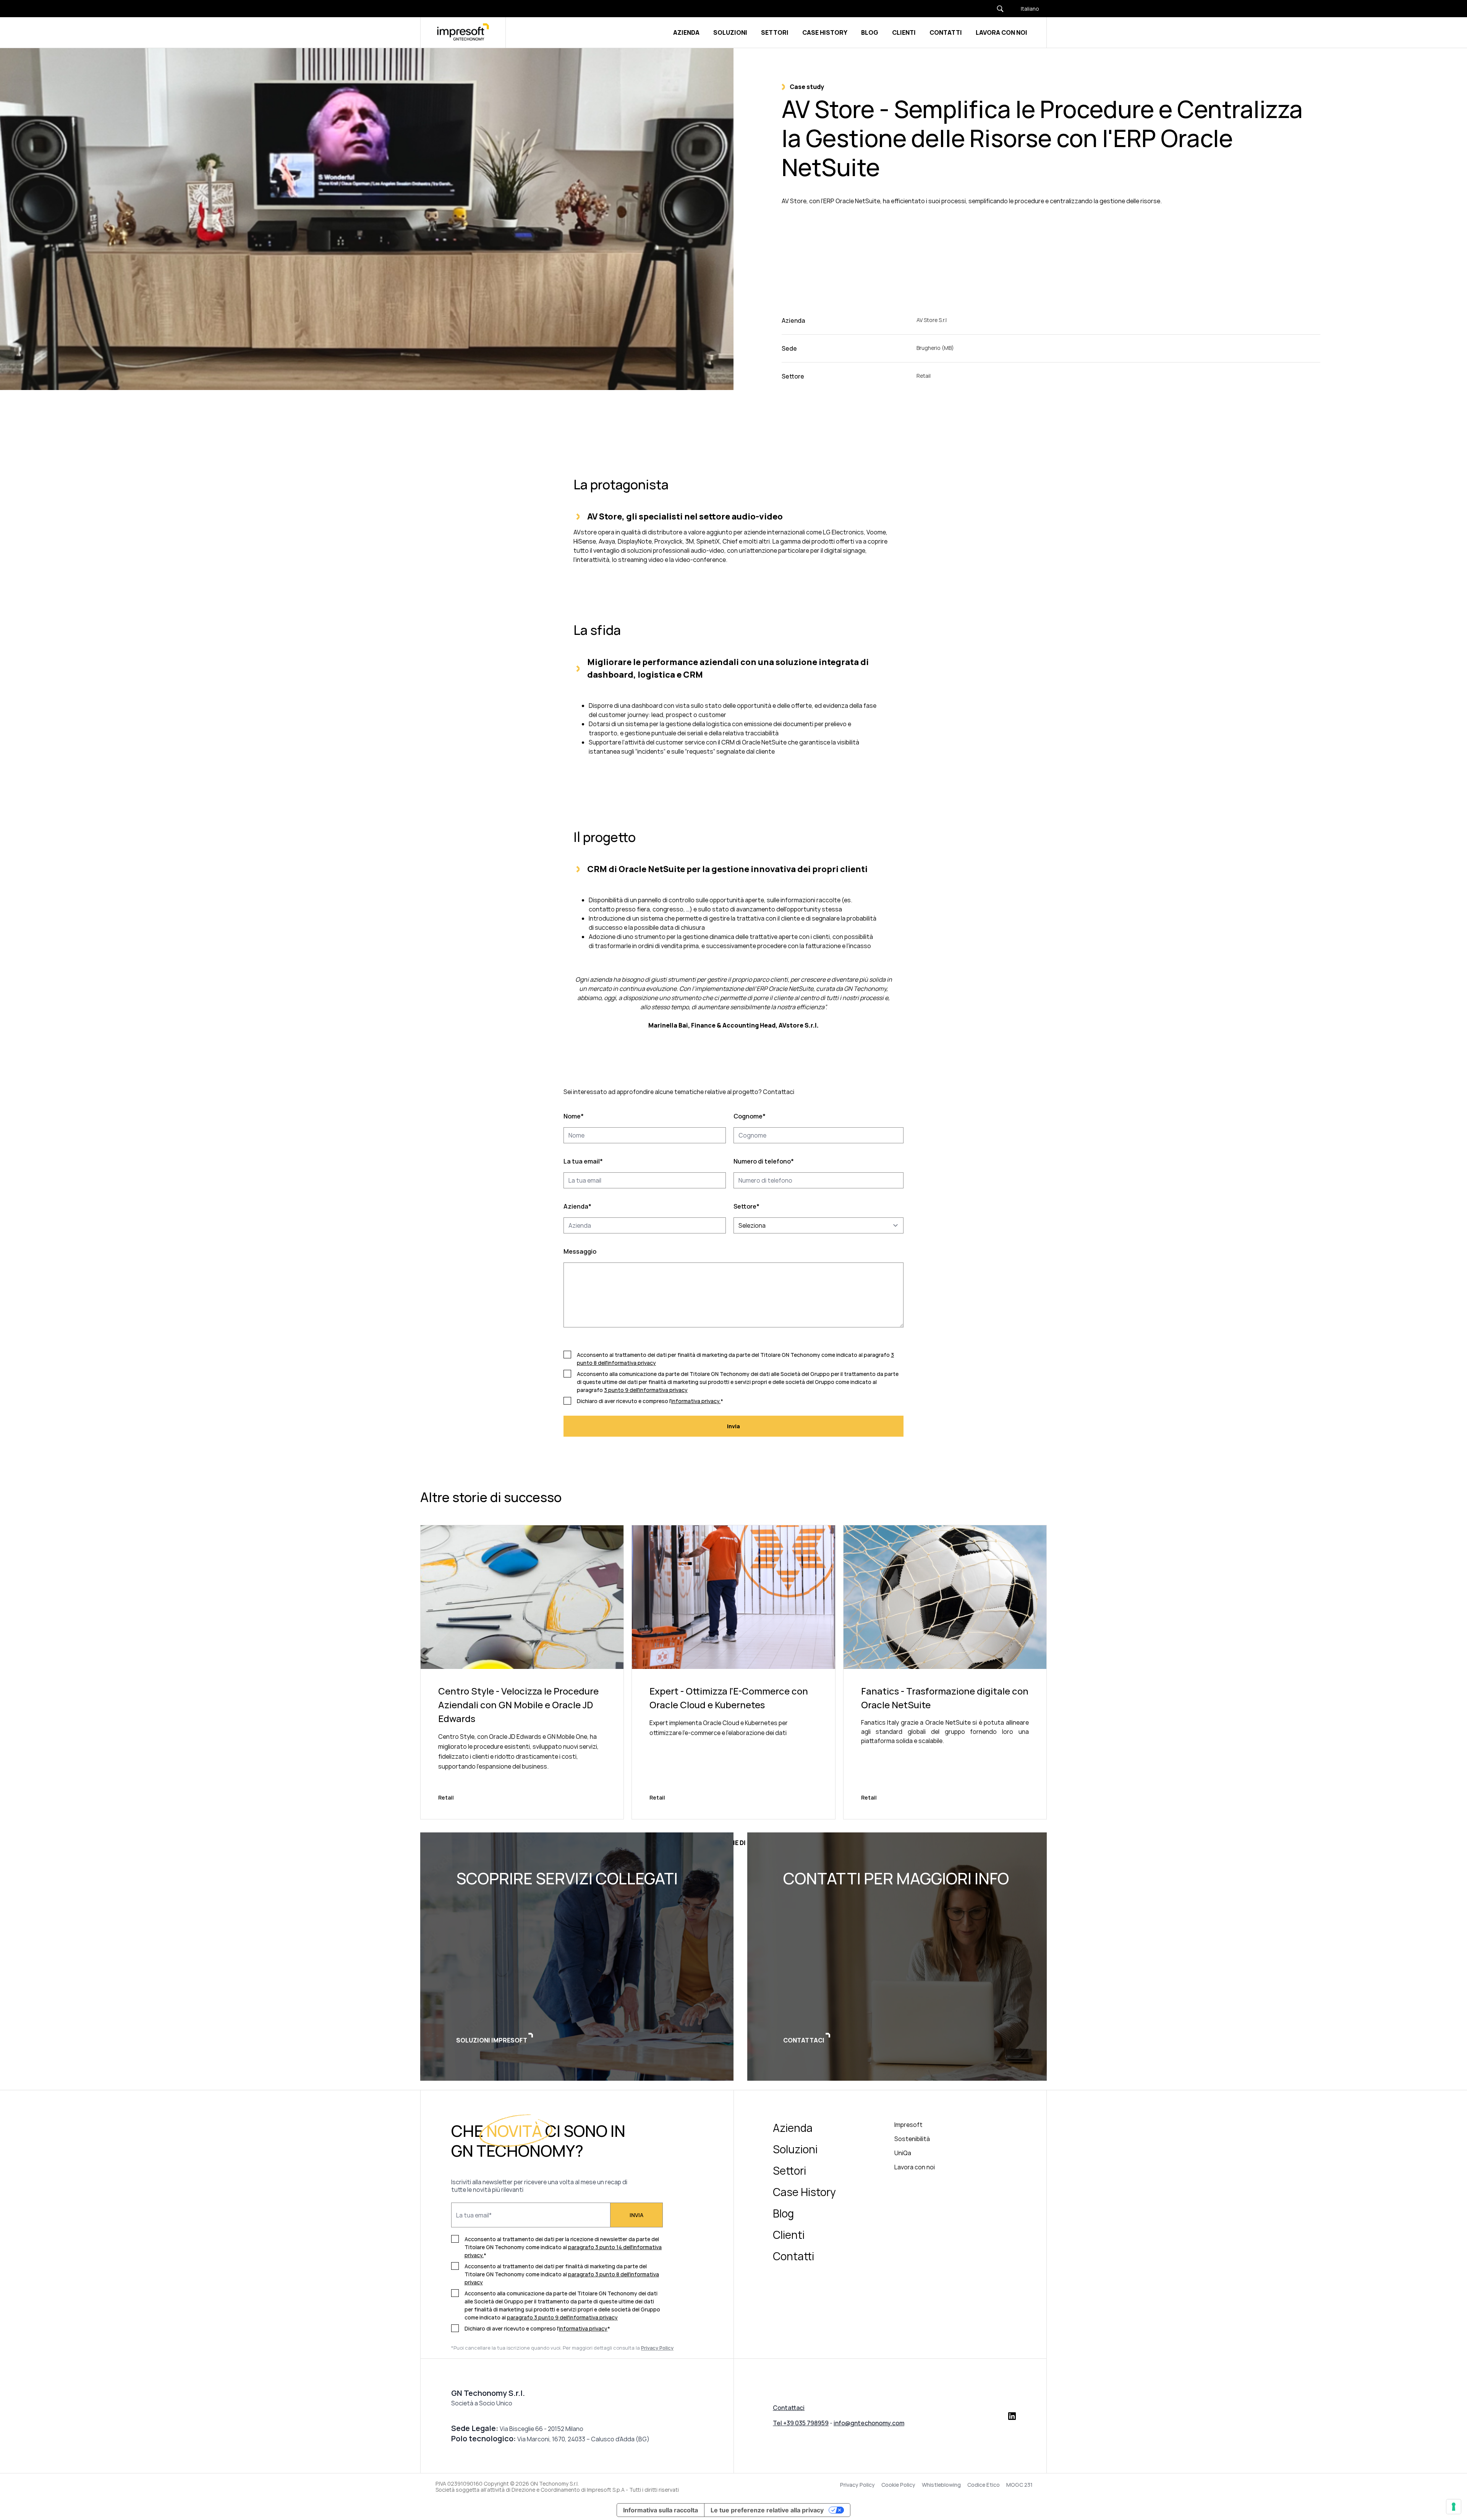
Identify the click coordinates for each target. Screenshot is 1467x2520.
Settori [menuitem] (789, 2170)
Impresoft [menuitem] (908, 2125)
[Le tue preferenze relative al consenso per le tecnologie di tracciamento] (1454, 2507)
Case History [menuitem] (804, 2192)
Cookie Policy (898, 2485)
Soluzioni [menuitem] (795, 2149)
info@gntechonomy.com (869, 2423)
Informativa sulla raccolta (661, 2510)
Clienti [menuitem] (789, 2235)
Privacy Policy (857, 2485)
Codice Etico (984, 2485)
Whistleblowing (941, 2485)
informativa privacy (583, 2328)
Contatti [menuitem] (793, 2256)
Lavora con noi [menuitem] (915, 2167)
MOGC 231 (1019, 2485)
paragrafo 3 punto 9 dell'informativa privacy (562, 2317)
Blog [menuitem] (783, 2213)
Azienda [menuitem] (793, 2128)
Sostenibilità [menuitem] (912, 2139)
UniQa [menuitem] (903, 2153)
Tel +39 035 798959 (801, 2423)
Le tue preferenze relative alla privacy (767, 2510)
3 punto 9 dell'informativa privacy (646, 1390)
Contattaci (789, 2408)
